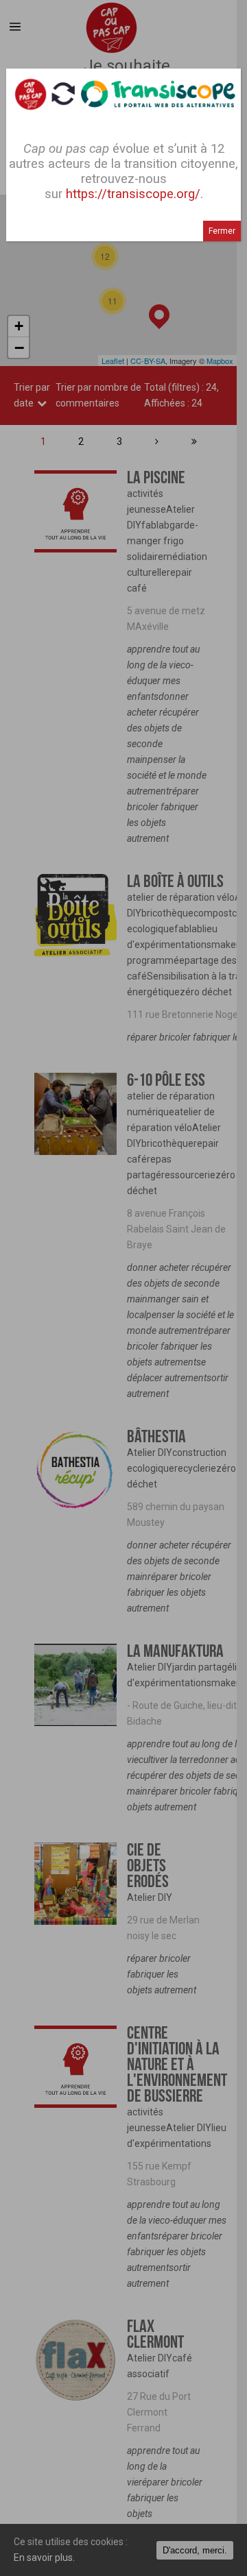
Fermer (222, 231)
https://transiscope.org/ (133, 194)
